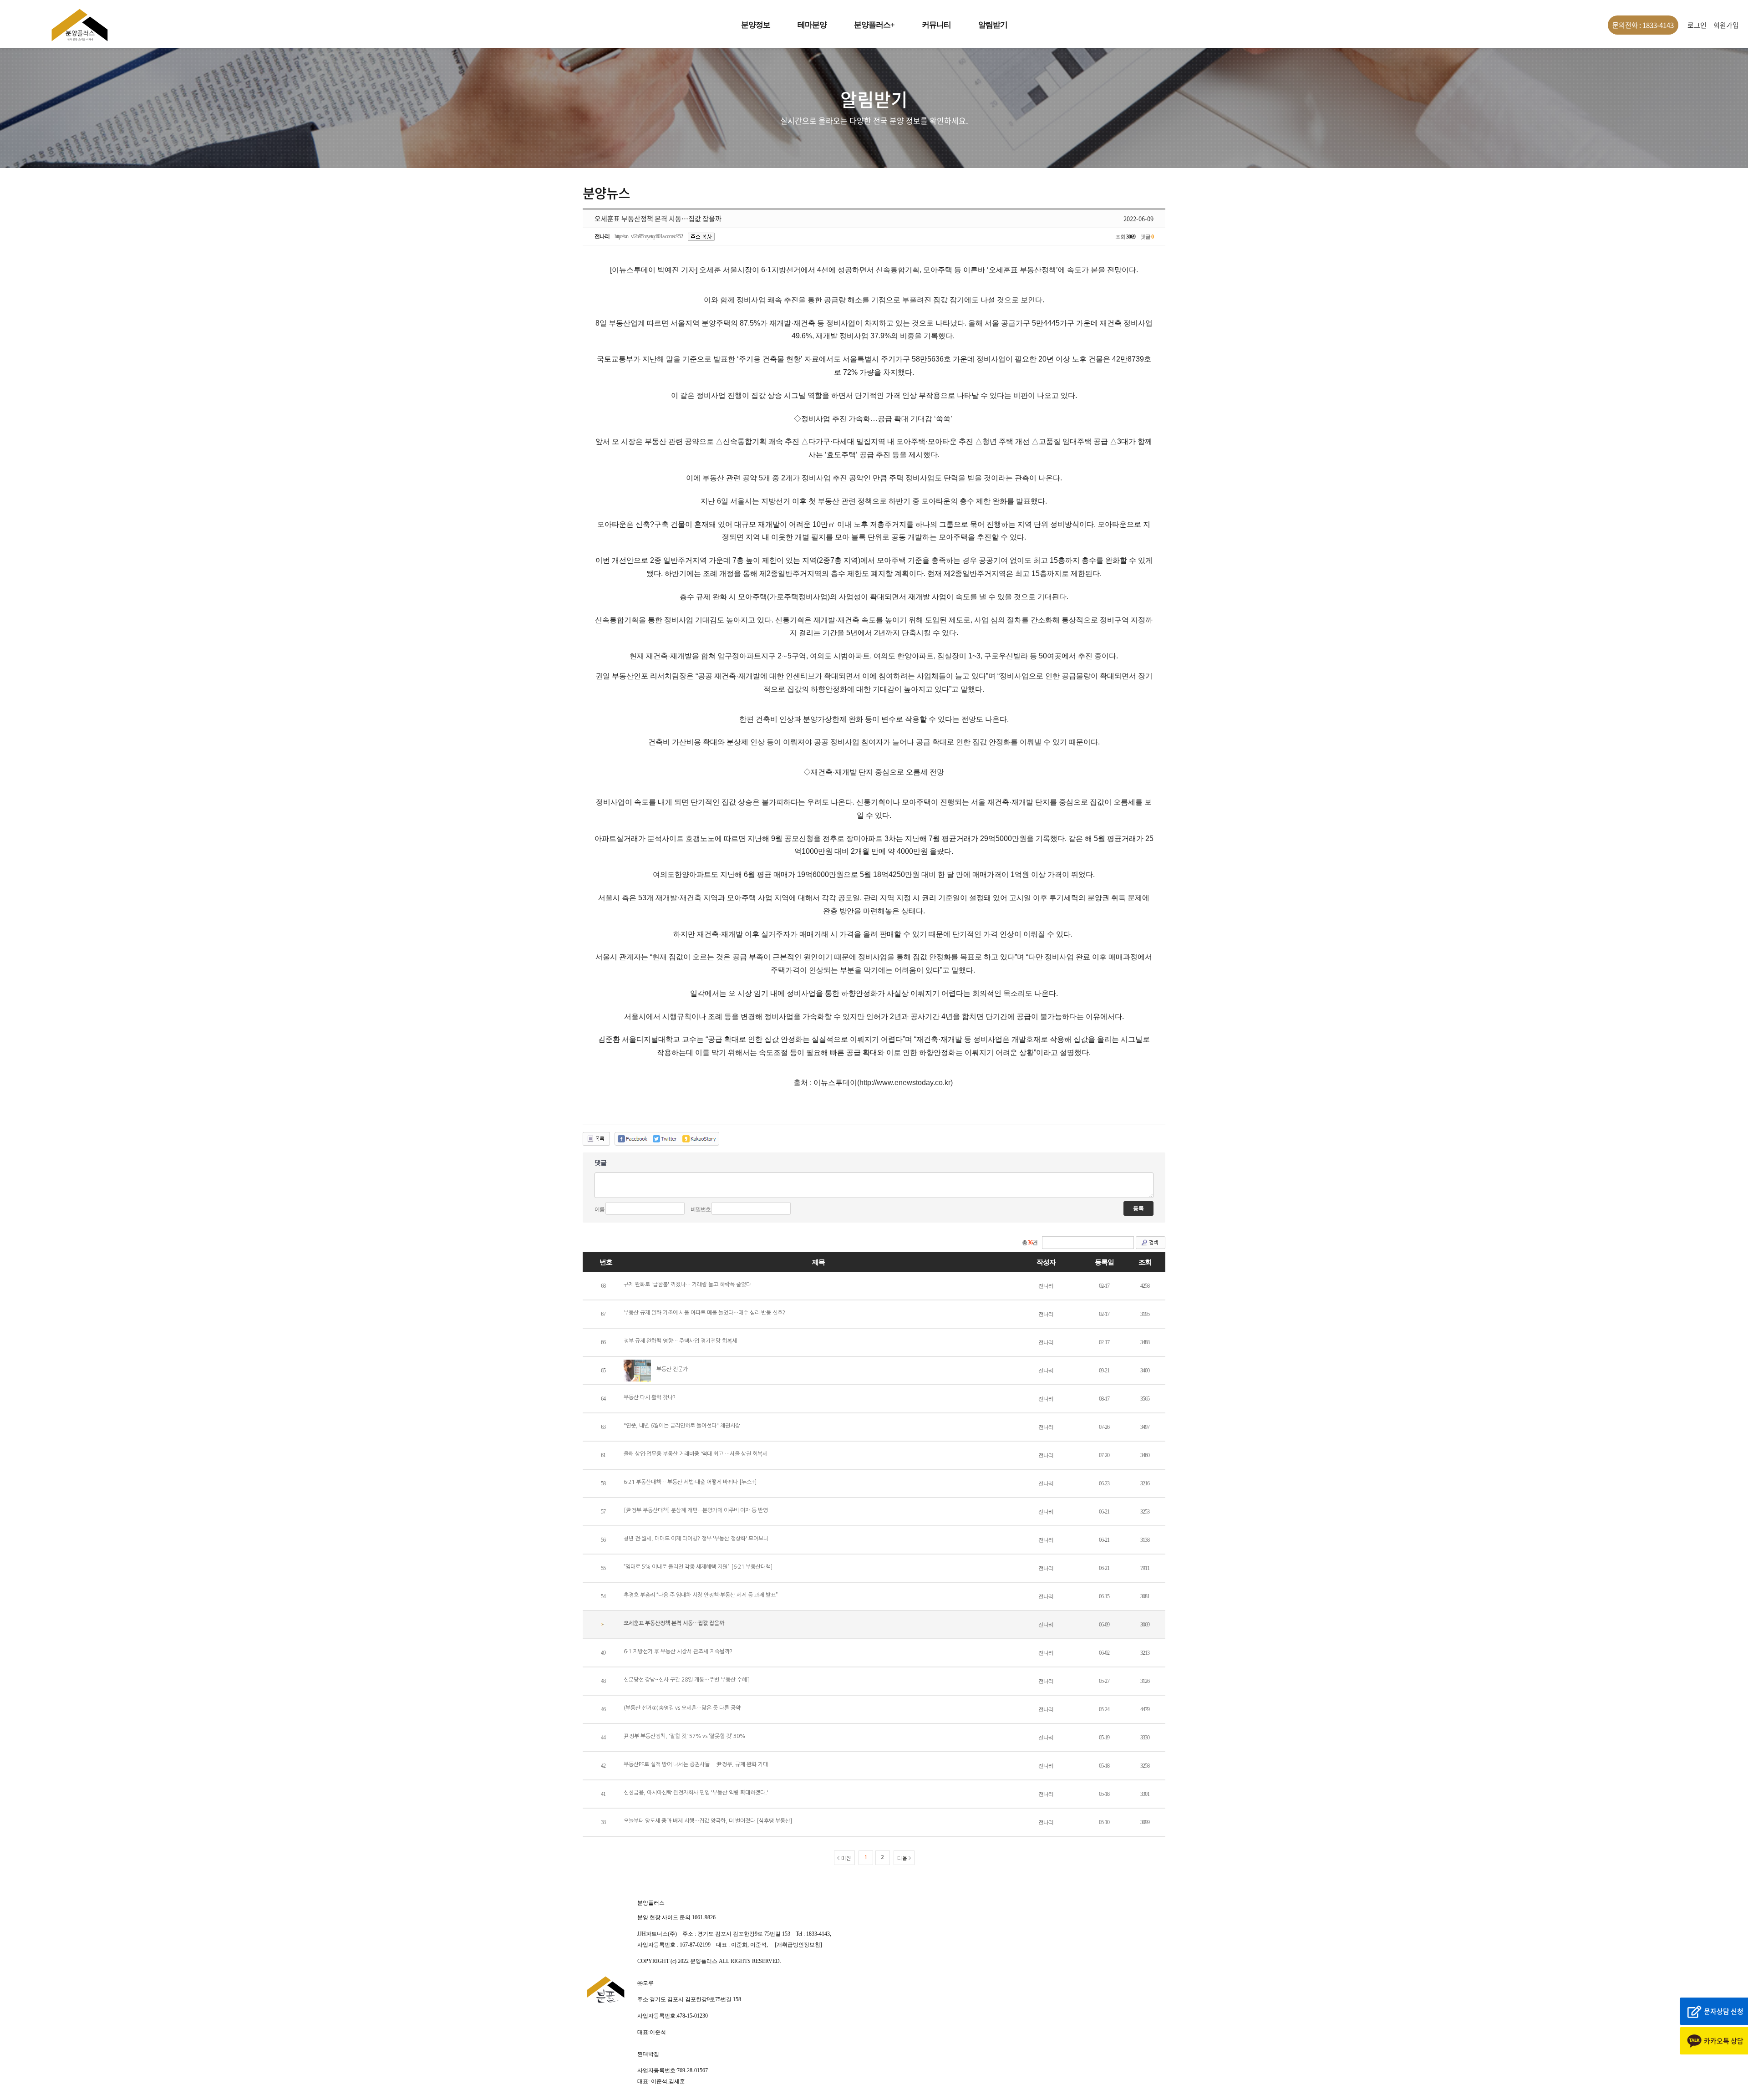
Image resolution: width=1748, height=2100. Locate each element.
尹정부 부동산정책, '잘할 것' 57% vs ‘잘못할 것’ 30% (684, 1736)
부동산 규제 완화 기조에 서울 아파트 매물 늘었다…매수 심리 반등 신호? (704, 1313)
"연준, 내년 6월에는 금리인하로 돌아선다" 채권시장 (682, 1426)
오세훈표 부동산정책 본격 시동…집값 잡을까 (674, 1623)
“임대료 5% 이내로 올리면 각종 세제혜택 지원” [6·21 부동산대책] (698, 1567)
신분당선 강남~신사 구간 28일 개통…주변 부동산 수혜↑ (687, 1680)
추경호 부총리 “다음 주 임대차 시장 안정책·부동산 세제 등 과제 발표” (701, 1595)
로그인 (1697, 25)
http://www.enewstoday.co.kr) (906, 1083)
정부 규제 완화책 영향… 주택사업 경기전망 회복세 (680, 1341)
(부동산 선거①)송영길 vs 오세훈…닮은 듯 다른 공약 (682, 1708)
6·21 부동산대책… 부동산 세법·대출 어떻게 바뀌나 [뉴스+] (690, 1482)
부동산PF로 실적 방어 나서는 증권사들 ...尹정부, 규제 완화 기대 (696, 1764)
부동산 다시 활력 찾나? (650, 1397)
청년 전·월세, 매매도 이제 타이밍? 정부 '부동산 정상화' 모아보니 (696, 1539)
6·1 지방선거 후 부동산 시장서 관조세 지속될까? (678, 1651)
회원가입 (1726, 25)
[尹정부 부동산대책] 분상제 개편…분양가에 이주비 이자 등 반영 (696, 1510)
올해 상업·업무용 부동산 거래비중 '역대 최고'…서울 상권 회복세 (696, 1454)
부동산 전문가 (672, 1369)
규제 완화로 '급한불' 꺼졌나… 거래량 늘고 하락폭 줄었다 (687, 1284)
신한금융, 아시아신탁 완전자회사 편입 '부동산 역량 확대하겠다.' (696, 1793)
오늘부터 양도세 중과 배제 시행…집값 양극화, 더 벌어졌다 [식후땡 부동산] (708, 1821)
